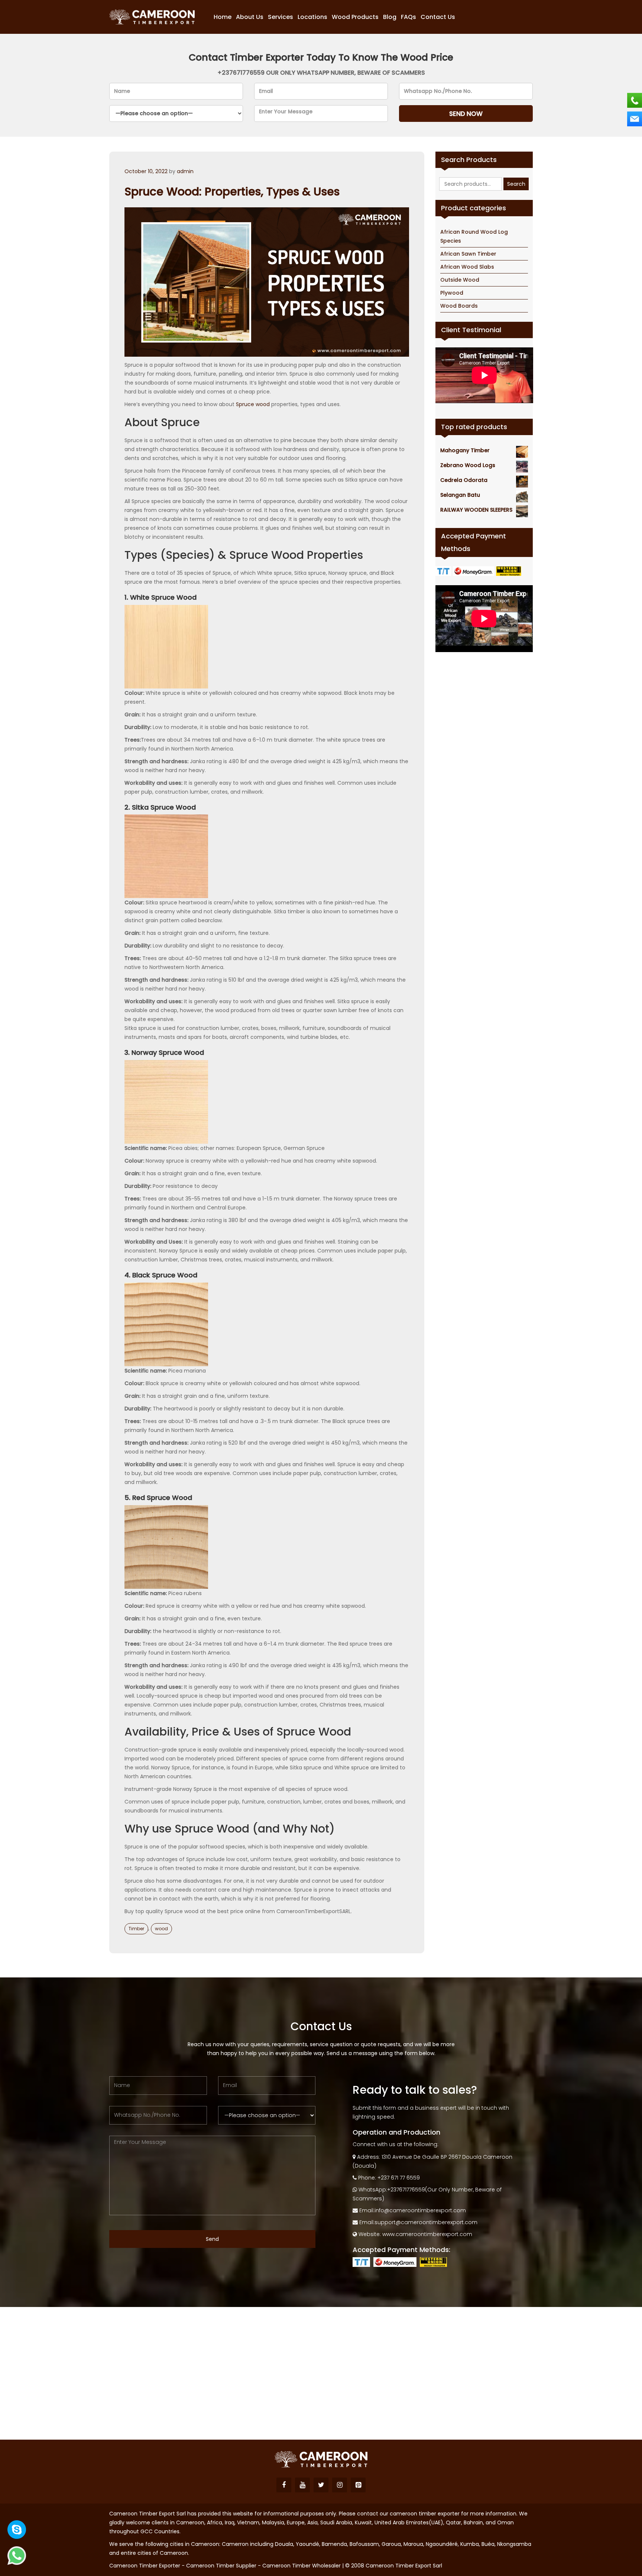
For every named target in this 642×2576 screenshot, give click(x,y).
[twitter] (321, 2485)
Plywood (452, 293)
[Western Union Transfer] (510, 571)
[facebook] (284, 2485)
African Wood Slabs (467, 267)
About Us (250, 17)
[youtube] (302, 2485)
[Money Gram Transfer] (474, 571)
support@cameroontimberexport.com (426, 2222)
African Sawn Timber (468, 254)
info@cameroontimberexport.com (420, 2210)
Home (223, 17)
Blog (390, 17)
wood (161, 1929)
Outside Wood (460, 280)
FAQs (408, 17)
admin (185, 171)
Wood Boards (459, 306)
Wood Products (355, 17)
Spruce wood (253, 404)
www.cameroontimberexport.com (427, 2234)
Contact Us (438, 17)
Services (281, 17)
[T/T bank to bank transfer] (444, 571)
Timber (136, 1929)
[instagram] (340, 2485)
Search (516, 184)
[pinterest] (358, 2485)
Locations (312, 17)
